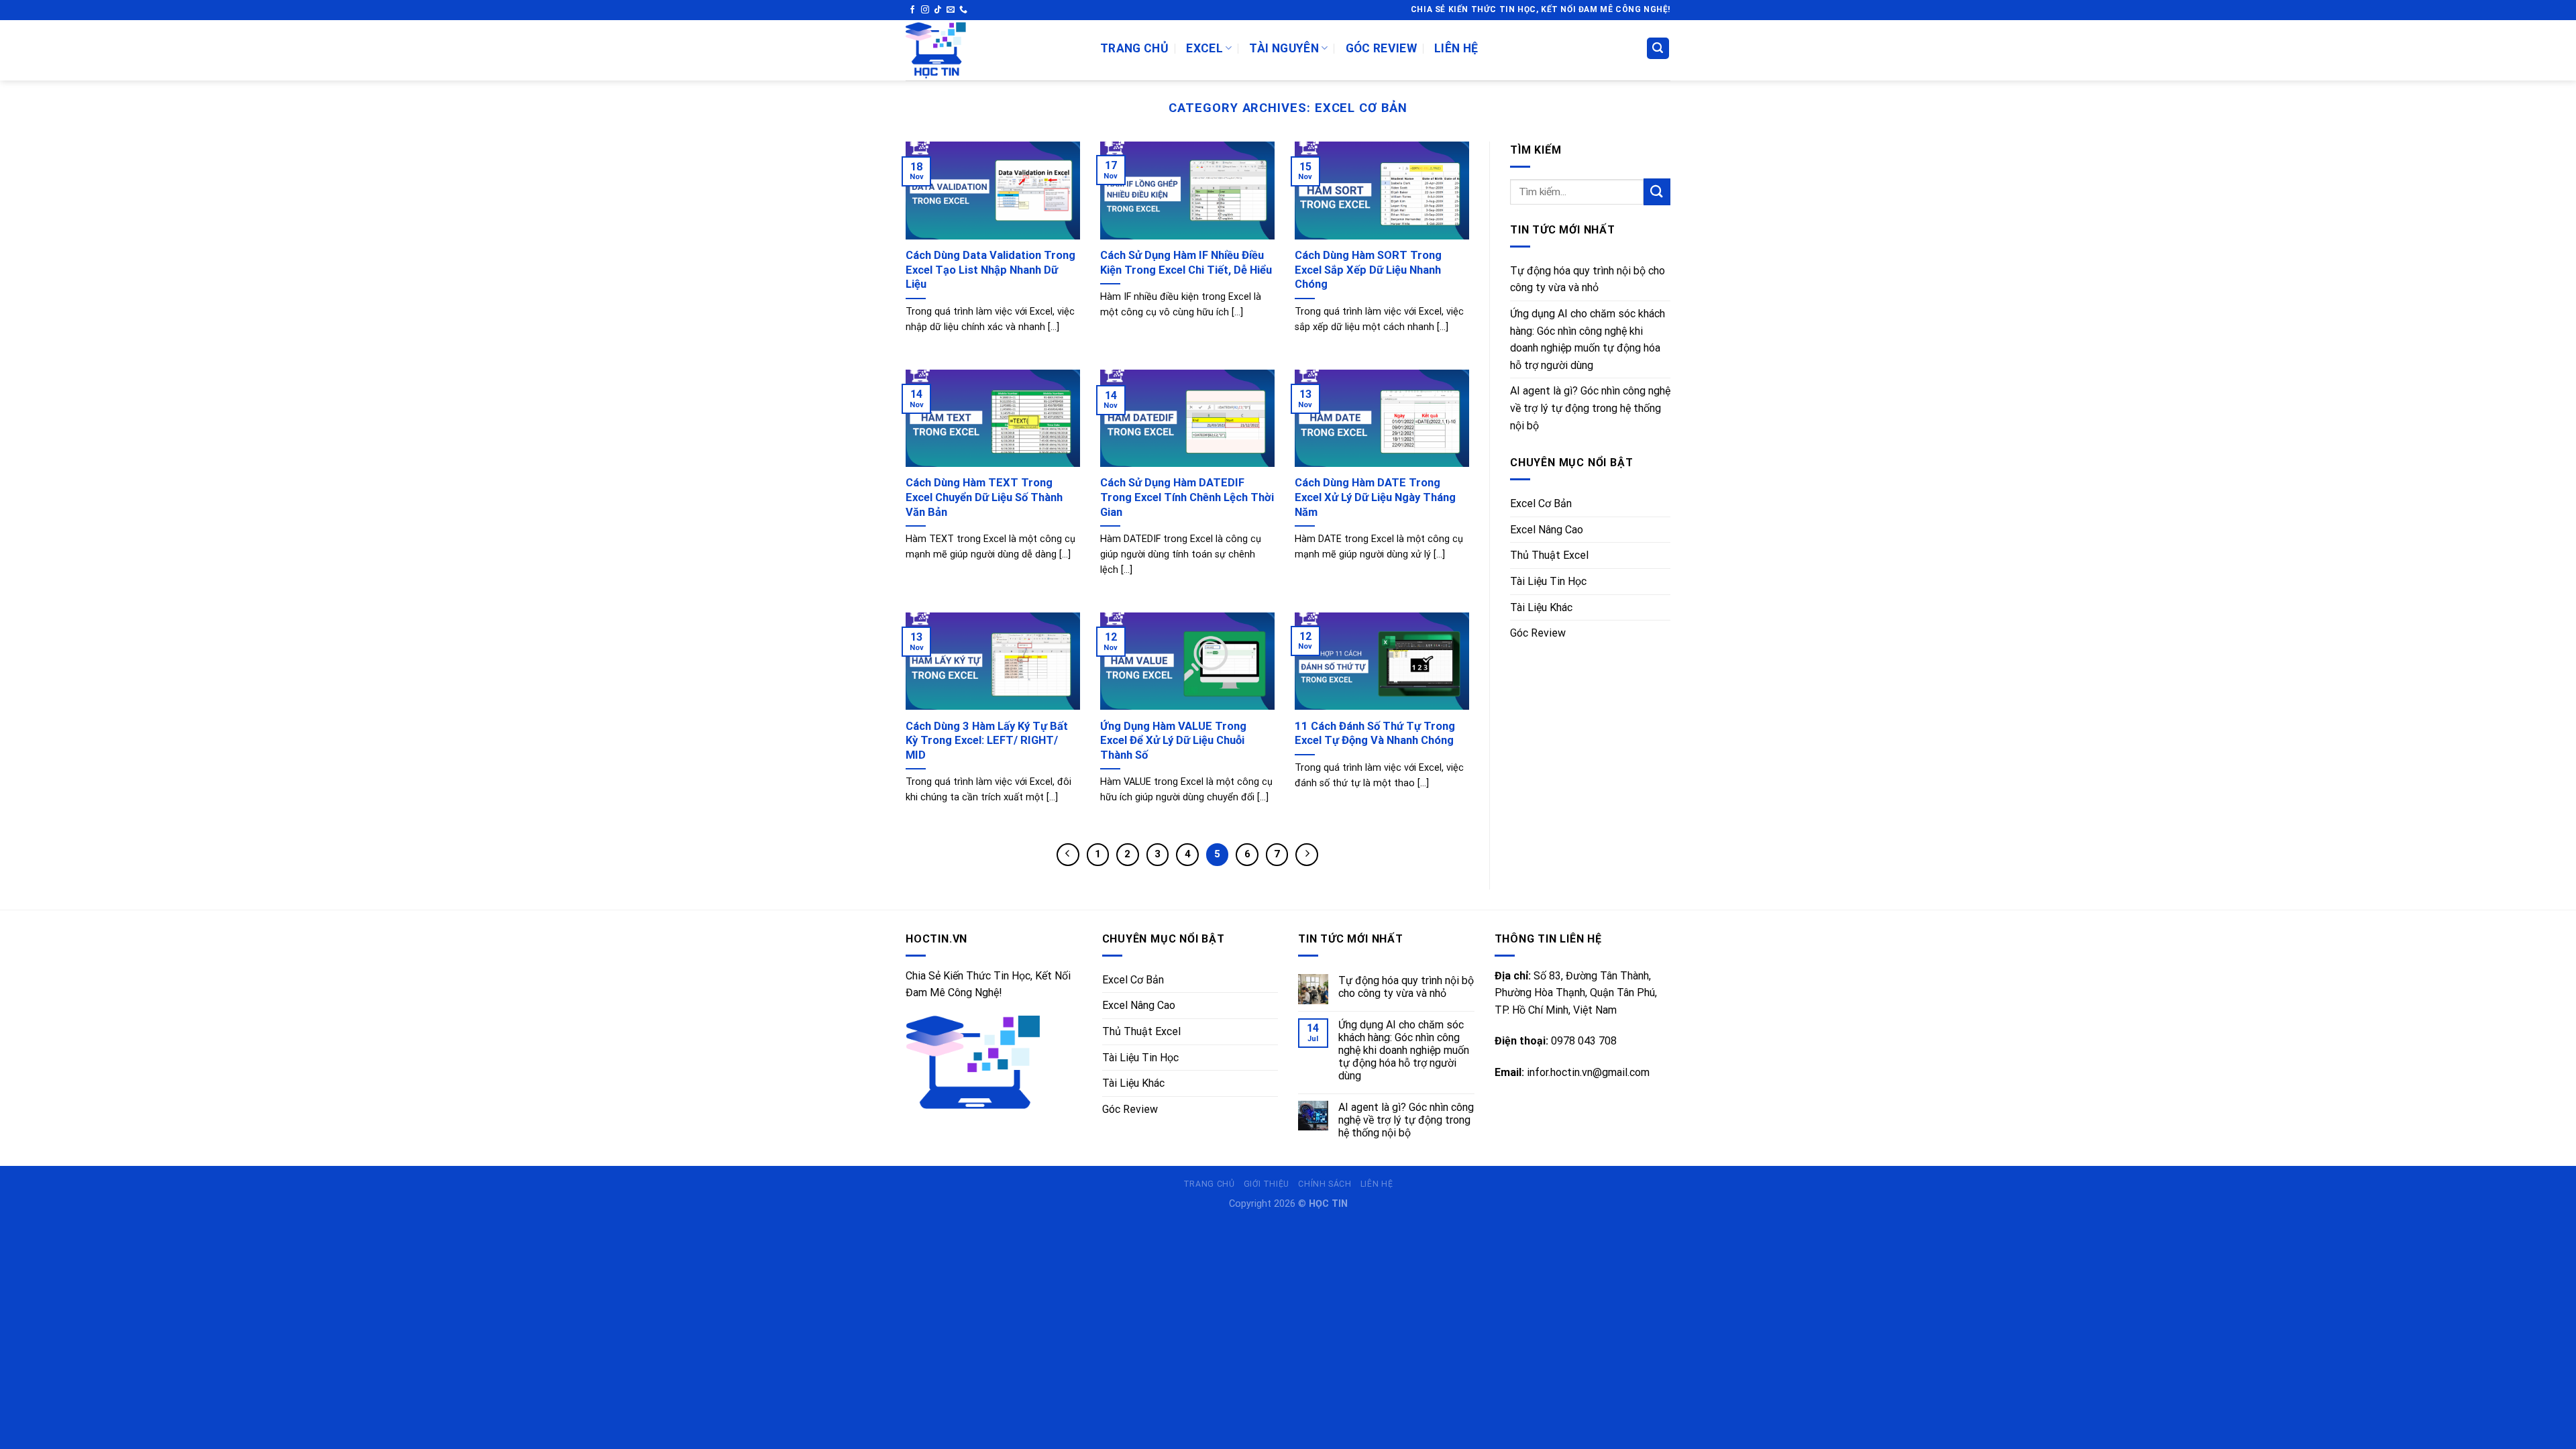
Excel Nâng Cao (1547, 530)
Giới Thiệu (1267, 1184)
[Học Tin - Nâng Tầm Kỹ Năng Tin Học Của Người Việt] (993, 50)
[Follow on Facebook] (912, 10)
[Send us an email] (951, 10)
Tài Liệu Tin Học (1548, 581)
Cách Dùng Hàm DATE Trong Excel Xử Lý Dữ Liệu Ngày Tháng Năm (1375, 497)
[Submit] (1657, 192)
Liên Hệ (1456, 48)
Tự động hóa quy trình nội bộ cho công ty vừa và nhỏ (1588, 279)
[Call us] (963, 10)
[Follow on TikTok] (938, 10)
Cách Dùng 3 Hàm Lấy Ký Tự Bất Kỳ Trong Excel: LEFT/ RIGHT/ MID (987, 741)
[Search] (1658, 49)
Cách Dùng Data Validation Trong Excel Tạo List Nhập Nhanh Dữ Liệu (990, 270)
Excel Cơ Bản (1541, 503)
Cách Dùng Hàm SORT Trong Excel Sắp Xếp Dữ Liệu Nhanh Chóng (1368, 270)
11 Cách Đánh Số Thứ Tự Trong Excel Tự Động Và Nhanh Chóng (1375, 734)
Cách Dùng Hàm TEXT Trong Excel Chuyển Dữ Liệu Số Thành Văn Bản (984, 497)
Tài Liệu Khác (1541, 607)
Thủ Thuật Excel (1549, 555)
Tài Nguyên (1284, 48)
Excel (1204, 48)
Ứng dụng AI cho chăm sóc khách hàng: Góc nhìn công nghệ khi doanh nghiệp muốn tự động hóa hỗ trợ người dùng (1588, 339)
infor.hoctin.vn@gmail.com (1588, 1072)
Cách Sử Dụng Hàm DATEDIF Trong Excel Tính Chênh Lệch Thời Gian (1187, 497)
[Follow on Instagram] (925, 10)
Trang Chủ (1134, 48)
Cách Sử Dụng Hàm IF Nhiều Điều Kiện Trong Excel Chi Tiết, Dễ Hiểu (1186, 263)
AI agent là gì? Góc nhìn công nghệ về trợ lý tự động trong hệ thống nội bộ (1590, 408)
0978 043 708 (1584, 1041)
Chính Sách (1325, 1184)
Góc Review (1382, 48)
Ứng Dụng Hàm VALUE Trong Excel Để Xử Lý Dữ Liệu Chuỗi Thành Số (1173, 741)
